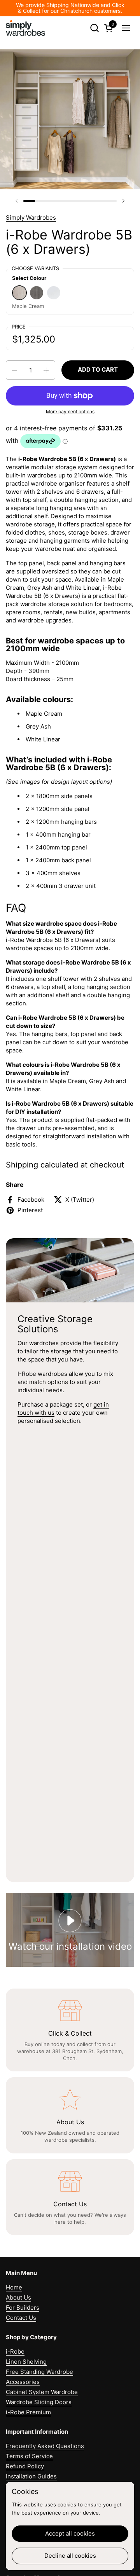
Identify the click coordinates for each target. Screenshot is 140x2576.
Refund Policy (25, 2466)
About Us (18, 2297)
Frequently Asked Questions (45, 2446)
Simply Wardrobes (31, 218)
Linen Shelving (26, 2362)
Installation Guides (31, 2476)
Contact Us (21, 2318)
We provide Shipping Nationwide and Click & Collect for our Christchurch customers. (70, 8)
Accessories (23, 2382)
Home (14, 2287)
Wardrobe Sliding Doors (39, 2402)
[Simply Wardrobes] (25, 28)
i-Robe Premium (28, 2412)
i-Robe (15, 2351)
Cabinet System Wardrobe (42, 2392)
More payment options (70, 412)
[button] (94, 28)
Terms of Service (29, 2456)
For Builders (23, 2308)
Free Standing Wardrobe (39, 2372)
